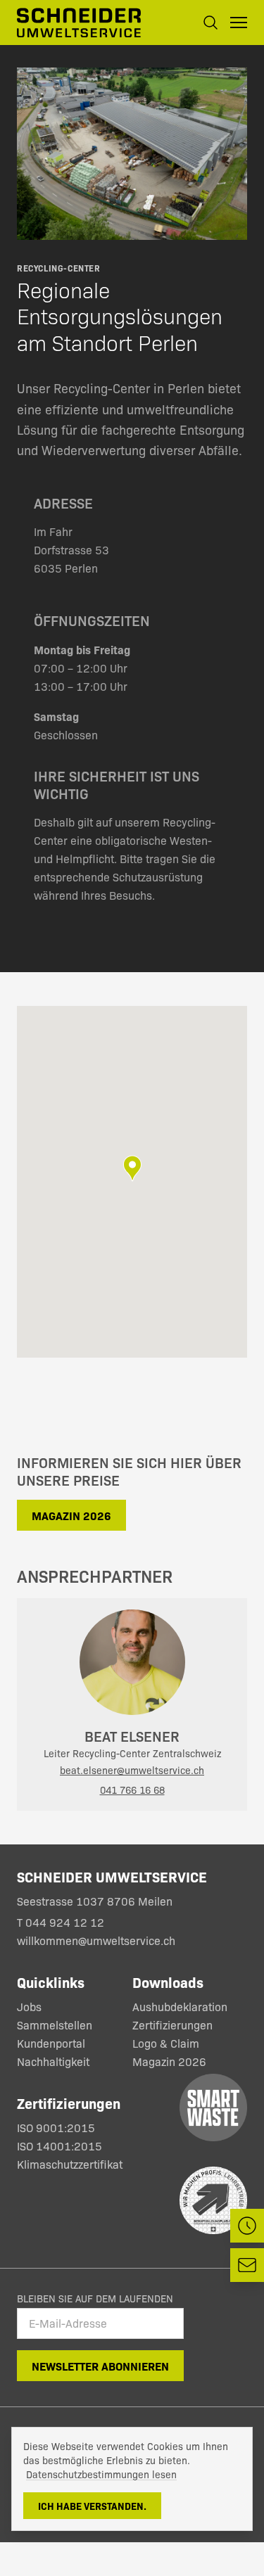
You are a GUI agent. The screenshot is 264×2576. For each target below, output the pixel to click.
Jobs (29, 2007)
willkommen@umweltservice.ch (96, 1940)
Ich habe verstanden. (92, 2506)
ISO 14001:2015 (59, 2146)
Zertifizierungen (172, 2025)
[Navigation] (239, 23)
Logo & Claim (166, 2043)
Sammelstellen (55, 2025)
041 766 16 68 (132, 1790)
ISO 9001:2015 (56, 2128)
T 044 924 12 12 (62, 1922)
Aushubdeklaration (180, 2007)
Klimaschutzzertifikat (70, 2164)
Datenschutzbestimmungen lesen (101, 2474)
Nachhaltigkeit (53, 2061)
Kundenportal (51, 2043)
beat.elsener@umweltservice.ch (132, 1770)
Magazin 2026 (71, 1515)
